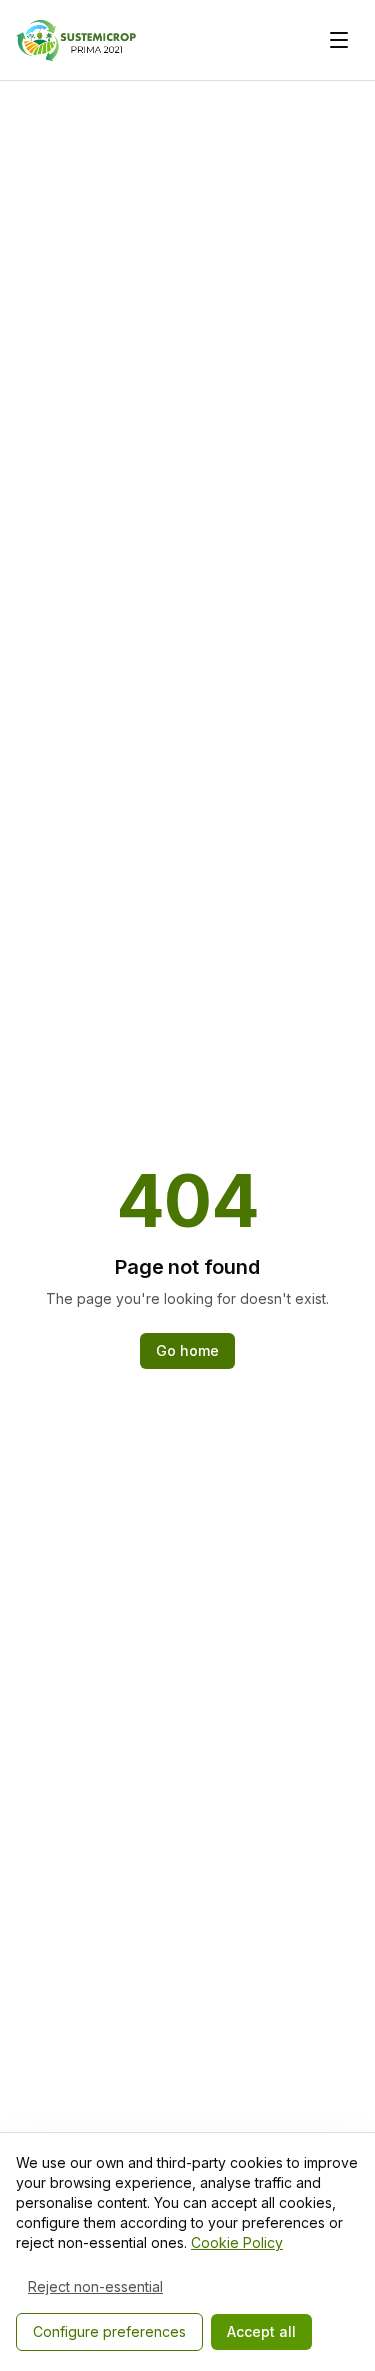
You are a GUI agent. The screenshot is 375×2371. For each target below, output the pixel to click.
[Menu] (339, 40)
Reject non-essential (95, 2286)
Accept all (261, 2331)
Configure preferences (109, 2331)
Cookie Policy (237, 2242)
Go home (187, 1350)
